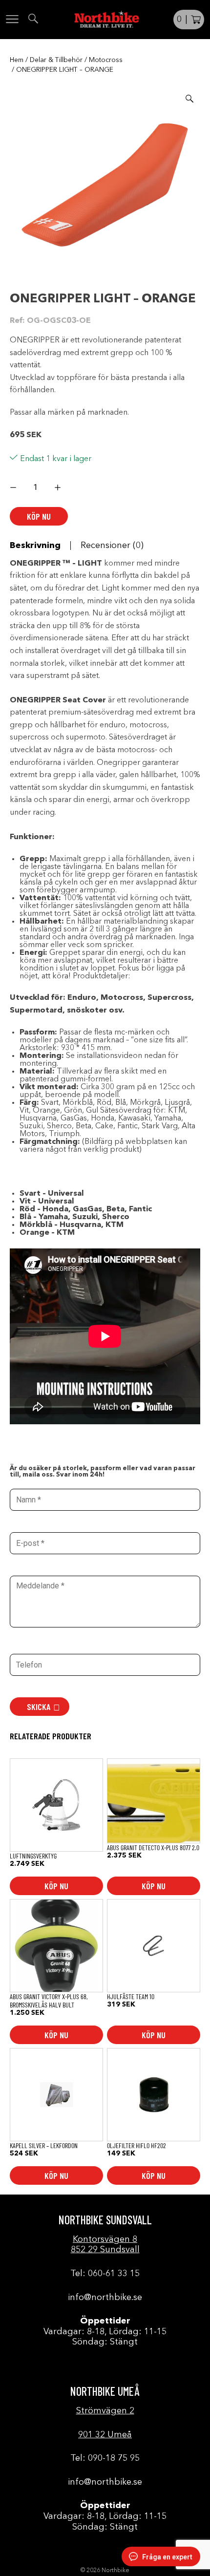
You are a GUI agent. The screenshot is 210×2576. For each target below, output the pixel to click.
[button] (189, 99)
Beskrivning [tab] (35, 546)
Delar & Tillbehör (56, 60)
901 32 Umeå (105, 2435)
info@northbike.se (105, 2298)
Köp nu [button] (56, 1886)
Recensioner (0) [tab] (112, 546)
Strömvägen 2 (105, 2411)
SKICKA (39, 1707)
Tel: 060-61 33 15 (105, 2274)
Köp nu (39, 516)
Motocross (106, 60)
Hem (17, 60)
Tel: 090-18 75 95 (105, 2458)
